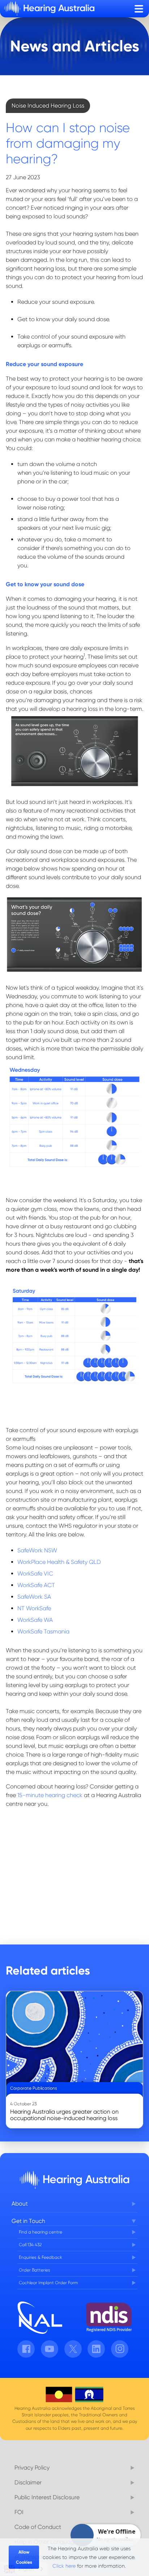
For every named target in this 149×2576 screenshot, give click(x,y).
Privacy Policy (32, 2468)
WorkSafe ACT (36, 1585)
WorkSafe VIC (35, 1574)
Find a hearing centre (41, 2232)
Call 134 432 (30, 2245)
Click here (64, 2566)
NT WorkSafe (34, 1608)
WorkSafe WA (35, 1620)
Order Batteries (35, 2270)
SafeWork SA (34, 1597)
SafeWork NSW (37, 1550)
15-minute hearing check (50, 1795)
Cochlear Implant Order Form (48, 2283)
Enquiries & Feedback (41, 2257)
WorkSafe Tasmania (43, 1631)
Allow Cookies (24, 2557)
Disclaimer (28, 2482)
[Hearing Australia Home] (49, 9)
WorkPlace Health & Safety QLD (59, 1562)
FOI (19, 2512)
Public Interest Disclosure (47, 2497)
